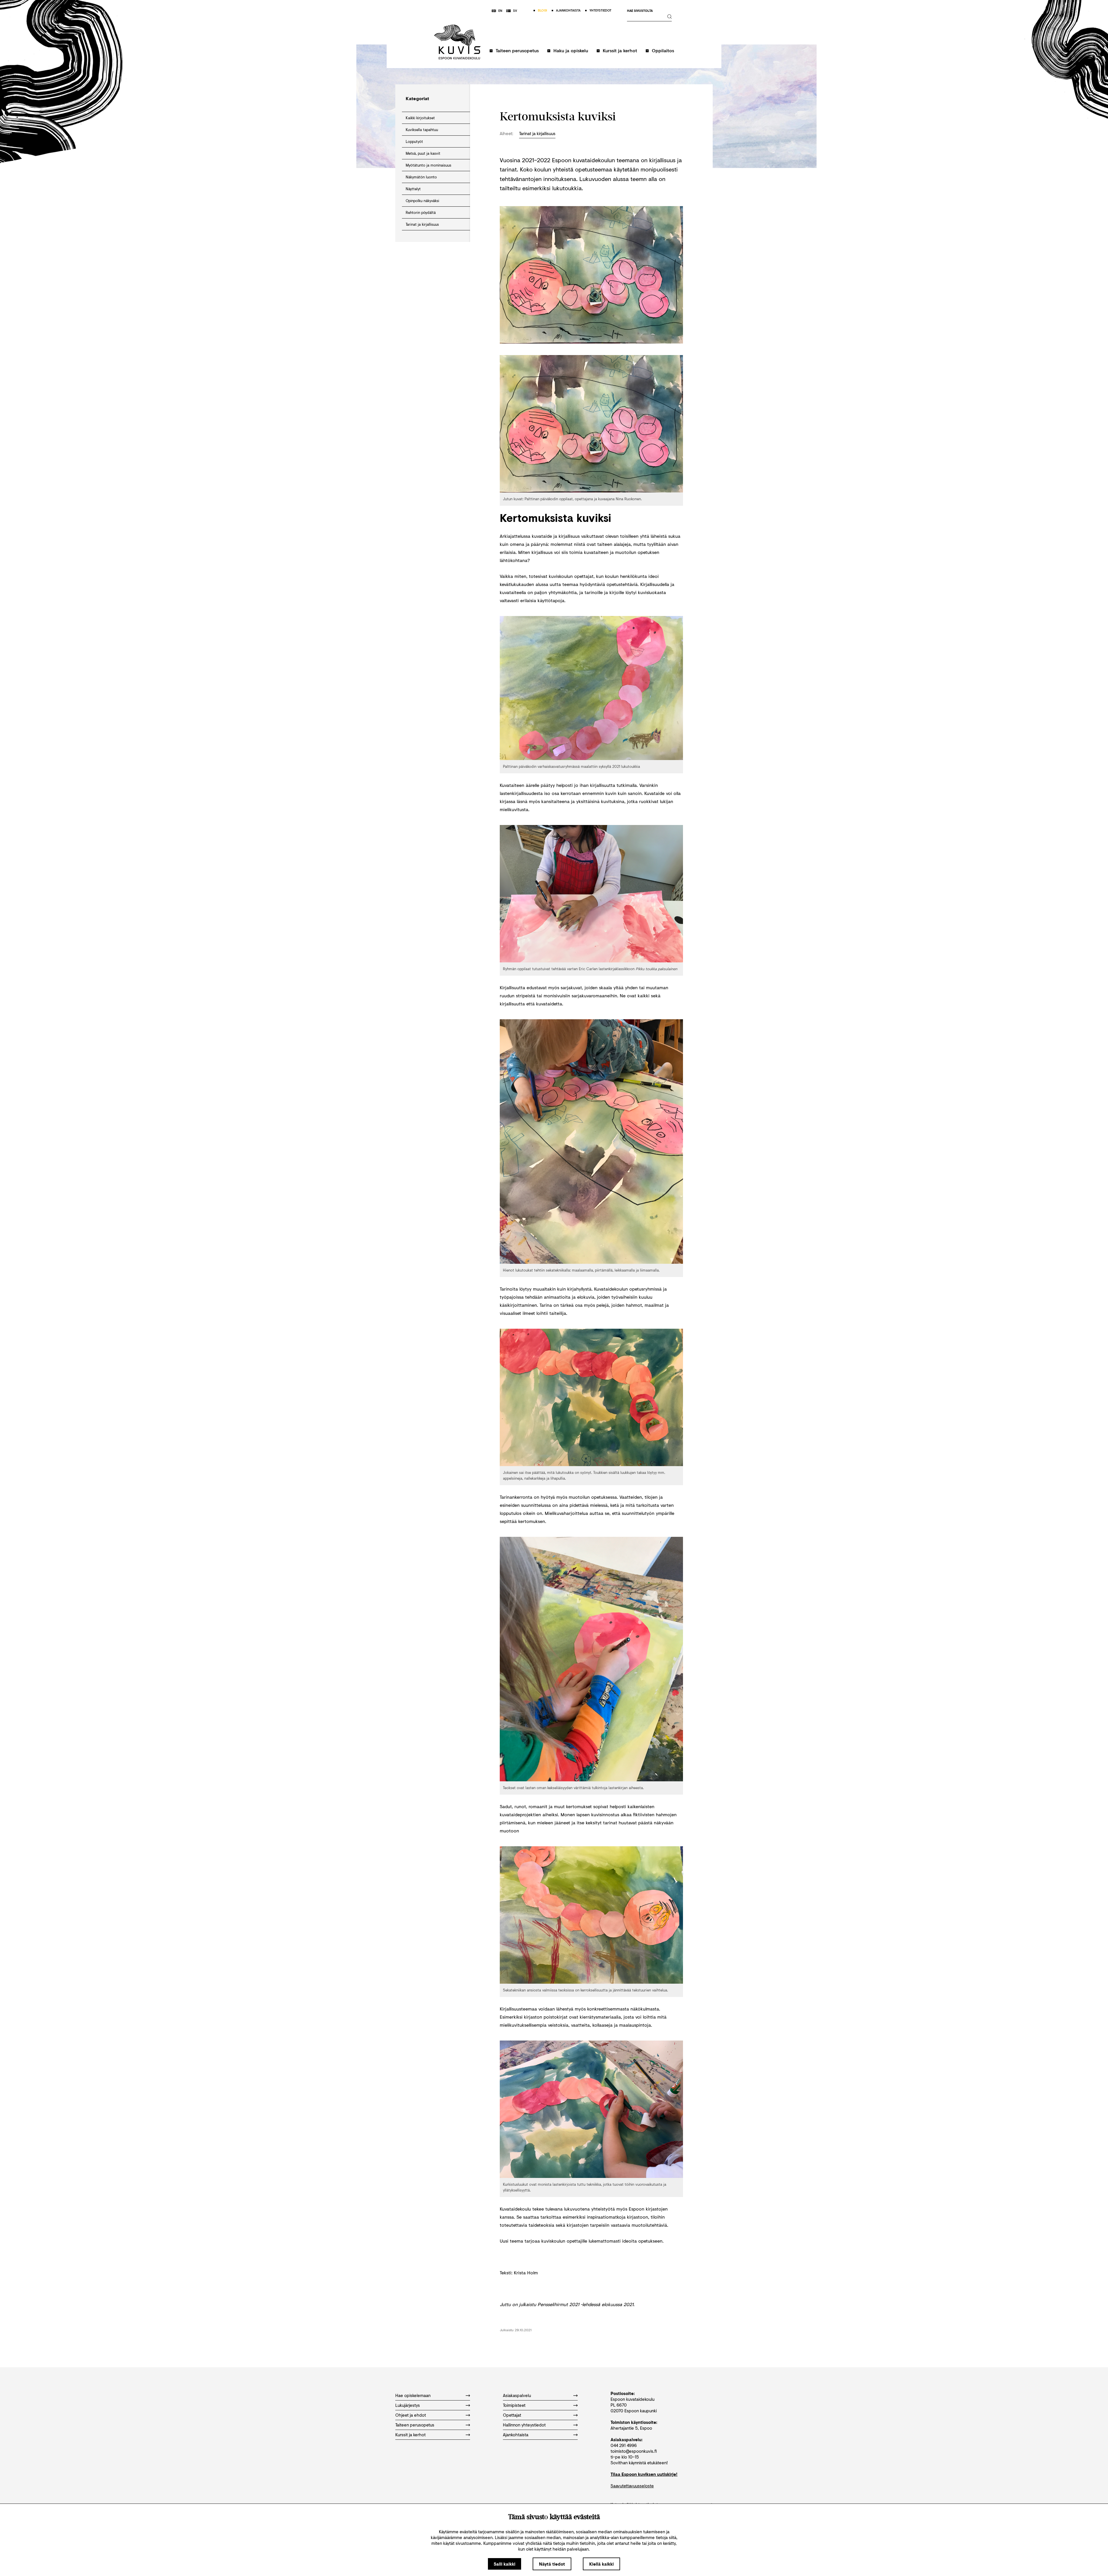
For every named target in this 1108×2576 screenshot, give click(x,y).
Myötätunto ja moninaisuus (428, 165)
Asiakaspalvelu (517, 2395)
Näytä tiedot (552, 2564)
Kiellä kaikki (601, 2564)
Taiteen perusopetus (517, 50)
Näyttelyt (413, 189)
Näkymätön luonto (421, 177)
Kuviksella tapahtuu (422, 130)
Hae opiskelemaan (413, 2395)
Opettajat (512, 2415)
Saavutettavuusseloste (632, 2486)
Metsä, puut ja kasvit (423, 153)
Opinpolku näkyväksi (422, 201)
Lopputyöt (414, 141)
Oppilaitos (663, 50)
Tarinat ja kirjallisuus (422, 224)
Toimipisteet (514, 2405)
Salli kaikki (505, 2564)
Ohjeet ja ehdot (411, 2415)
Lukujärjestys (408, 2405)
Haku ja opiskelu (571, 50)
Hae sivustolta (640, 11)
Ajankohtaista (516, 2435)
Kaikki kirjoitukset (420, 118)
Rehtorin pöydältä (421, 212)
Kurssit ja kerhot (620, 50)
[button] (514, 53)
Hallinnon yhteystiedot (524, 2425)
